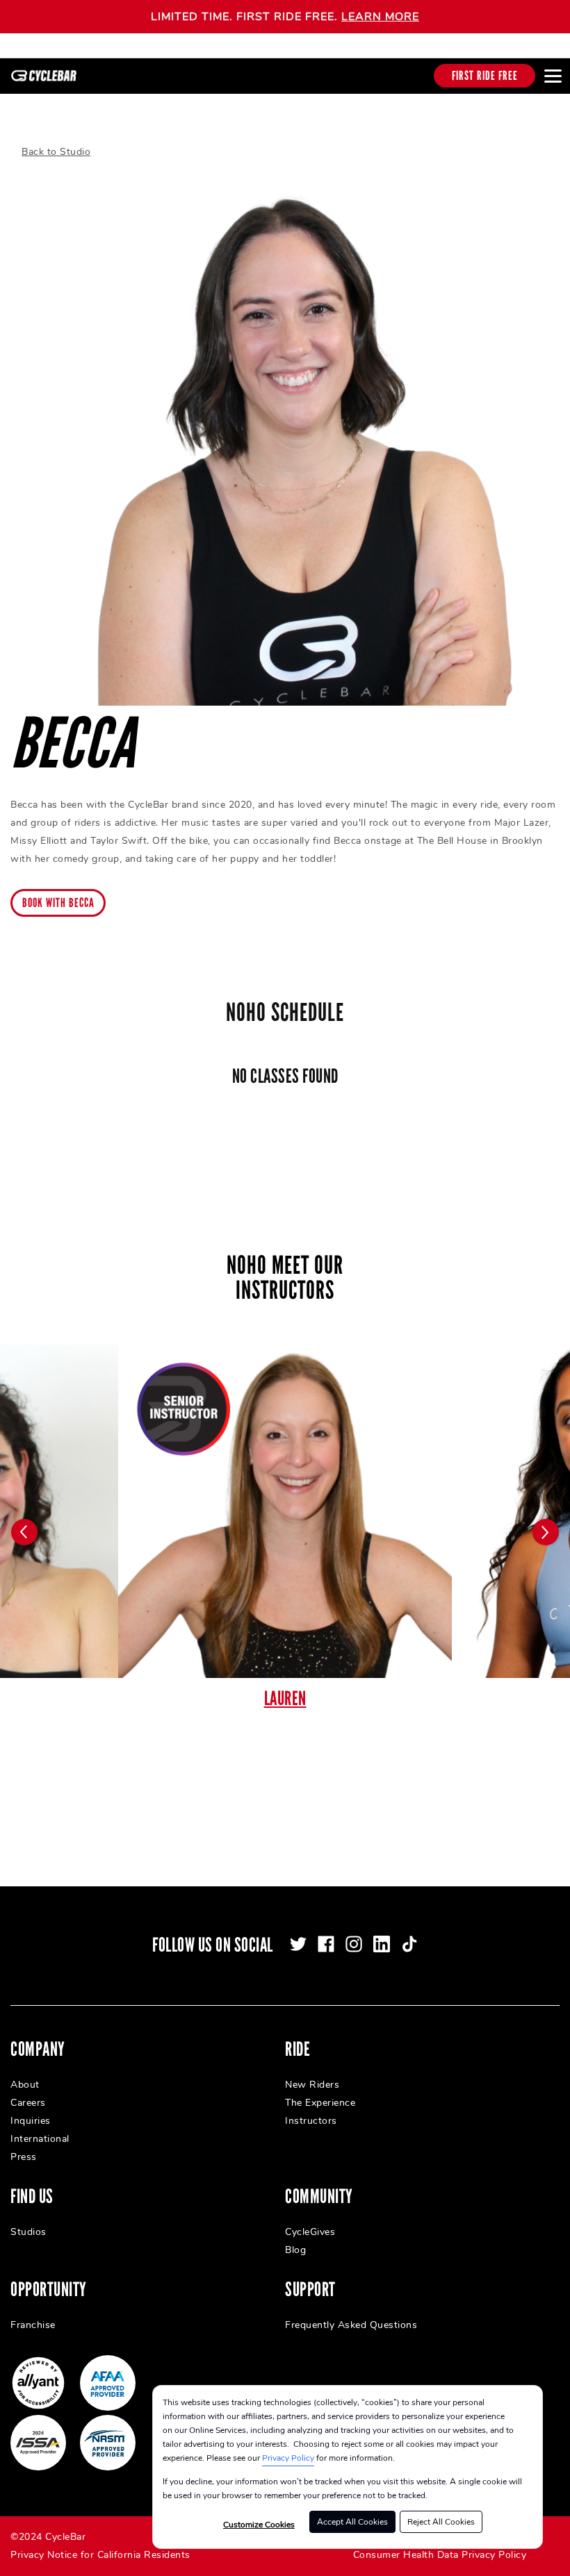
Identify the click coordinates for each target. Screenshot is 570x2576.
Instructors (311, 2121)
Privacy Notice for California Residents (100, 2555)
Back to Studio (56, 152)
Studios (28, 2232)
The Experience (320, 2103)
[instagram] (354, 1944)
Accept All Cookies (352, 2522)
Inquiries (31, 2121)
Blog (295, 2250)
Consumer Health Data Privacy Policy (440, 2555)
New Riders (312, 2085)
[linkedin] (382, 1944)
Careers (28, 2103)
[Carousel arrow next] (546, 1532)
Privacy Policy (288, 2458)
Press (24, 2157)
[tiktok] (409, 1944)
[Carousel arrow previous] (24, 1532)
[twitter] (298, 1944)
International (40, 2139)
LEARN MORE (380, 17)
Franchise (33, 2325)
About (25, 2085)
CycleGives (310, 2232)
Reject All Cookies (441, 2522)
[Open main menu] (553, 76)
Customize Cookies (259, 2525)
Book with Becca (58, 903)
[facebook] (326, 1944)
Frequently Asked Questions (351, 2325)
